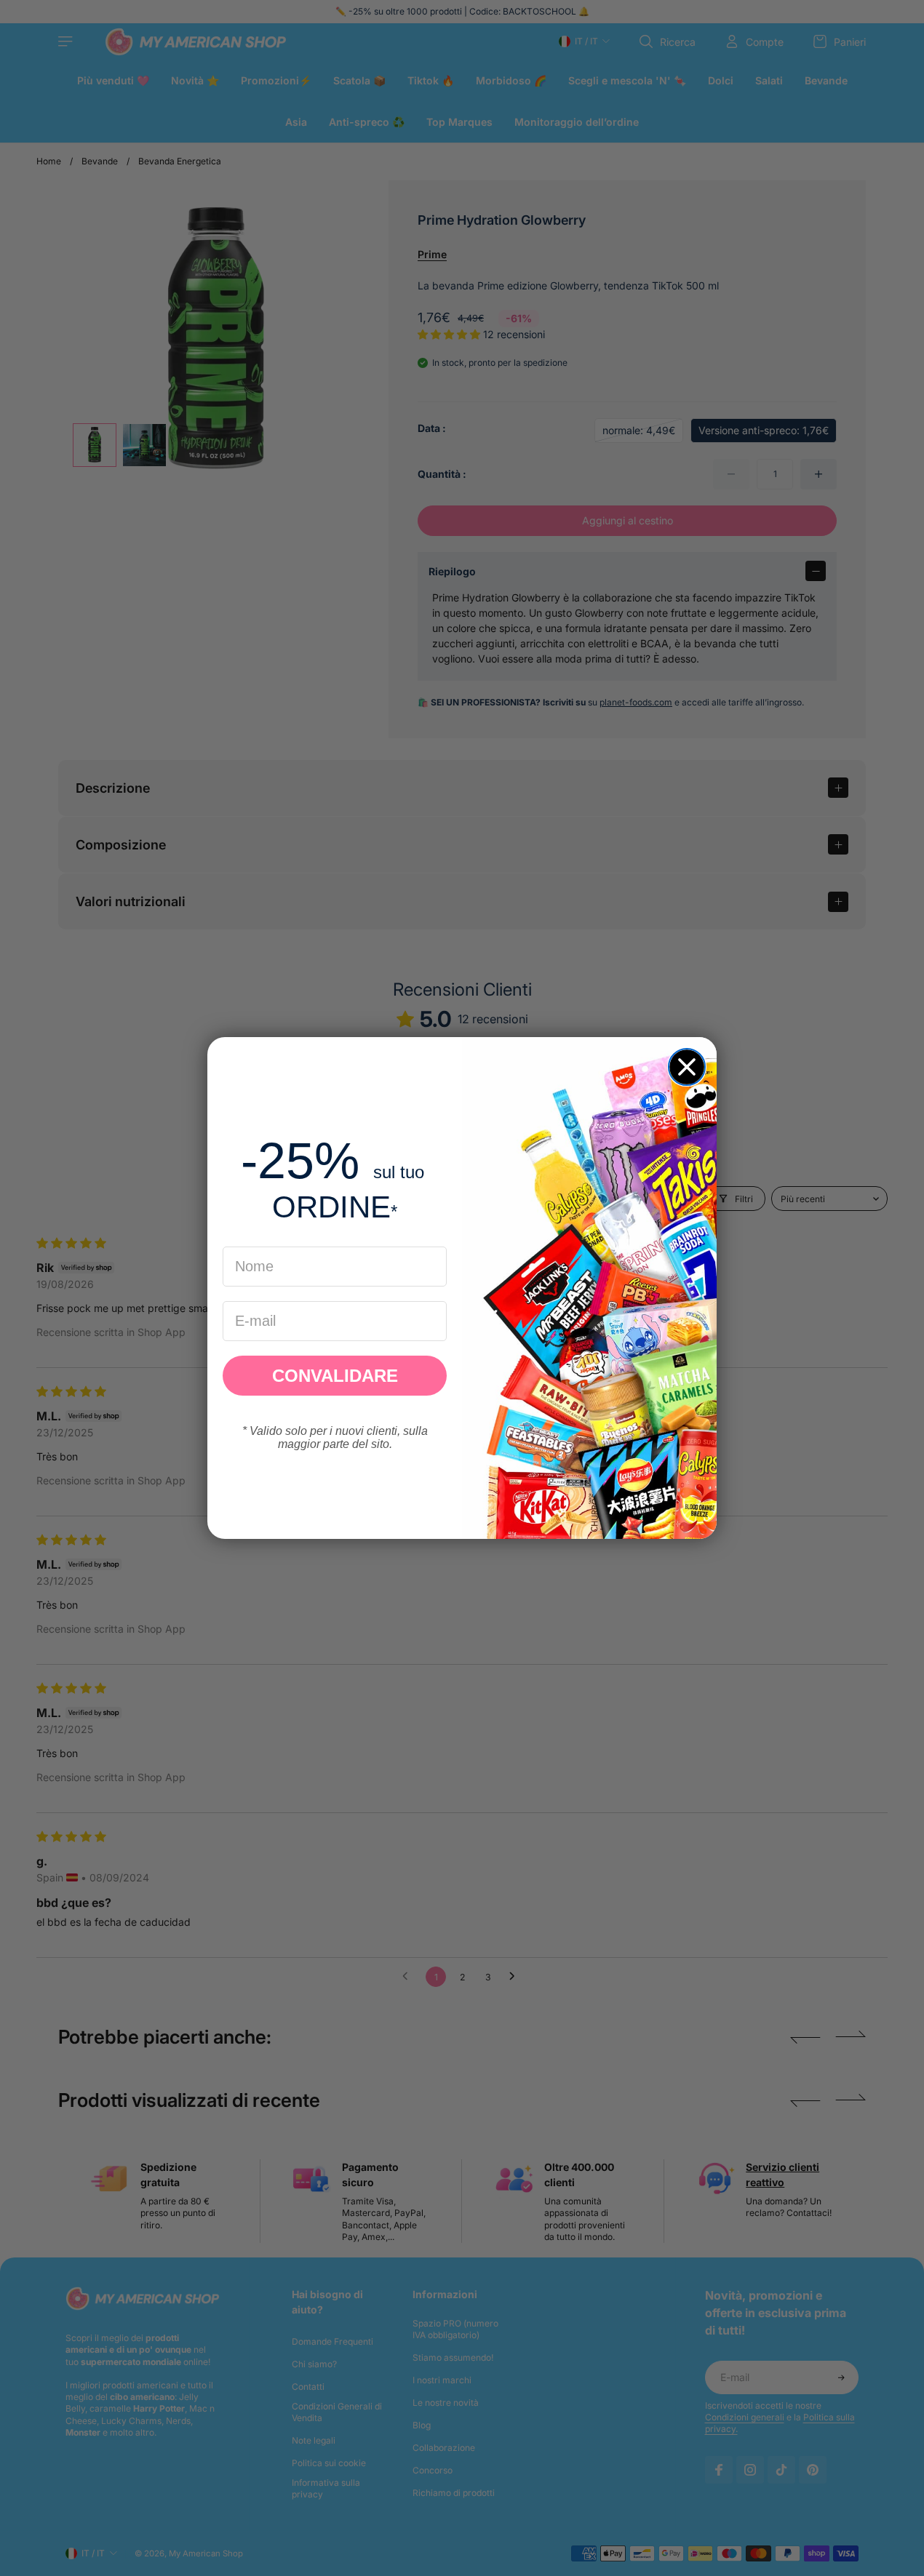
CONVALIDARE (335, 1376)
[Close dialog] (687, 1067)
